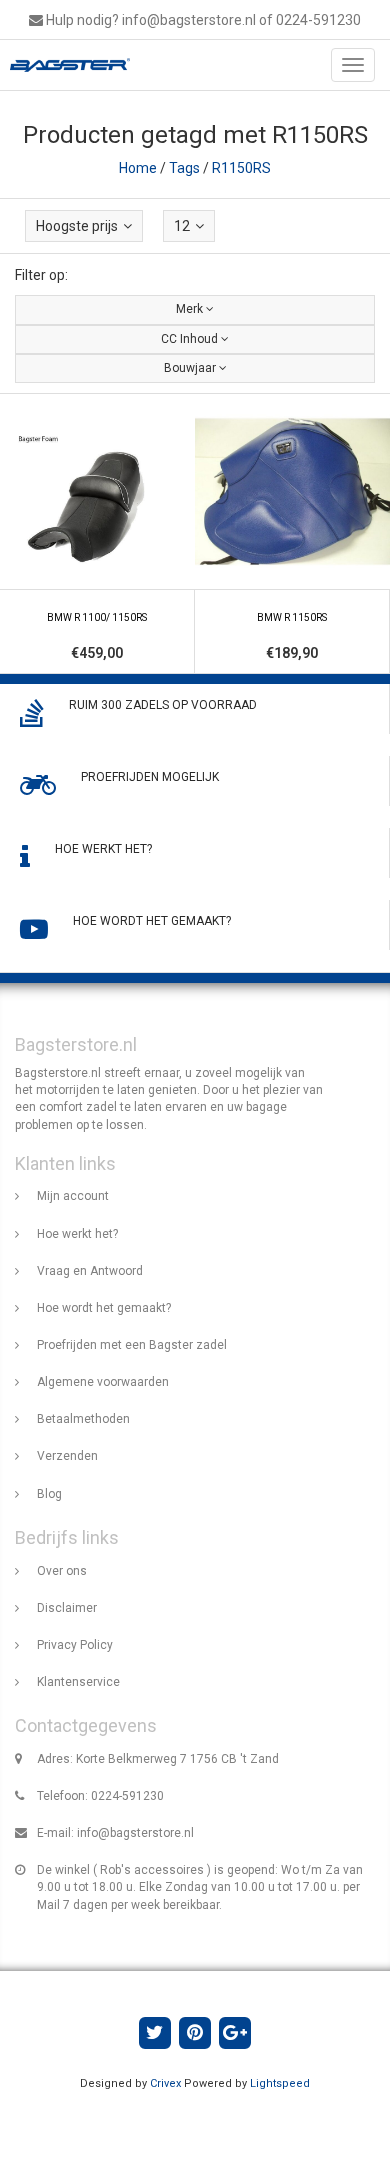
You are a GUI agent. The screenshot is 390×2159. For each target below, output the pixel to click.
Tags (184, 168)
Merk (191, 309)
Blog (49, 1494)
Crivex (165, 2083)
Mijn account (73, 1196)
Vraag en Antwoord (90, 1271)
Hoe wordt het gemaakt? (104, 1308)
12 (182, 226)
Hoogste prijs (77, 226)
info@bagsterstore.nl (135, 1833)
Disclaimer (67, 1608)
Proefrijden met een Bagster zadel (132, 1345)
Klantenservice (78, 1682)
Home (138, 168)
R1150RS (241, 168)
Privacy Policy (75, 1645)
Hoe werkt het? (77, 1234)
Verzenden (67, 1456)
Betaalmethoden (83, 1419)
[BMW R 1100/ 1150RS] (97, 534)
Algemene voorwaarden (103, 1382)
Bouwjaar (191, 368)
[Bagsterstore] (65, 65)
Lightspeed (280, 2083)
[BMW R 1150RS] (292, 534)
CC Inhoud (191, 339)
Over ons (62, 1571)
